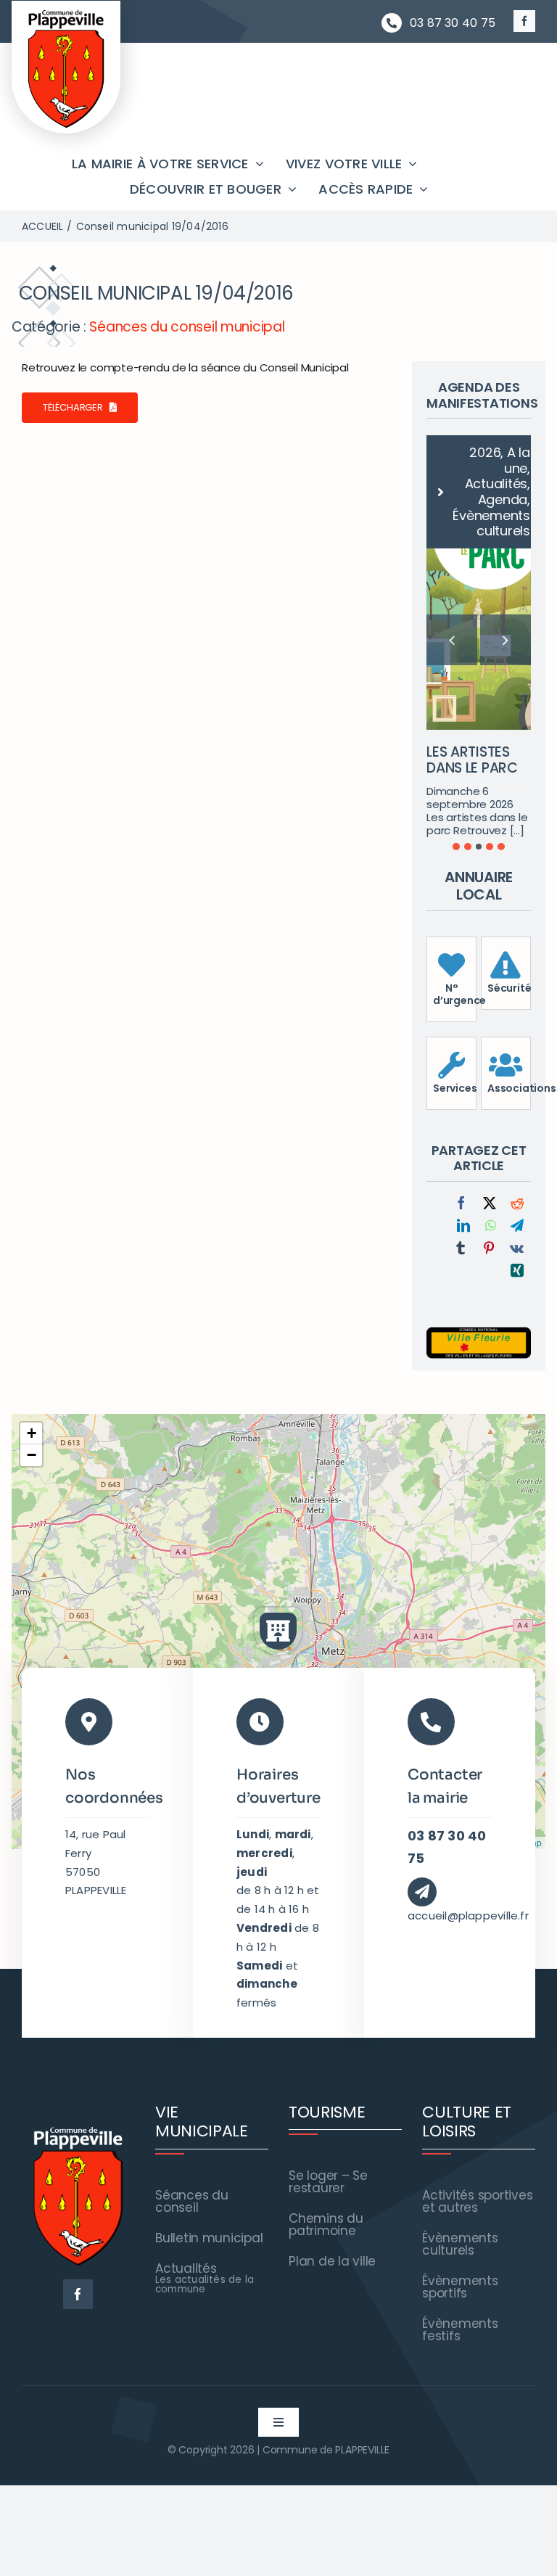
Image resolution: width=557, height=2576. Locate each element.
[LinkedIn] (463, 1148)
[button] (456, 768)
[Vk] (517, 1170)
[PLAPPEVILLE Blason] (66, 13)
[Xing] (517, 1193)
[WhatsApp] (491, 1148)
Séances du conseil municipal (187, 327)
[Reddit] (517, 1126)
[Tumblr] (461, 1170)
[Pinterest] (489, 1170)
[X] (490, 1126)
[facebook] (524, 21)
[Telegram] (517, 1148)
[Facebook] (461, 1126)
